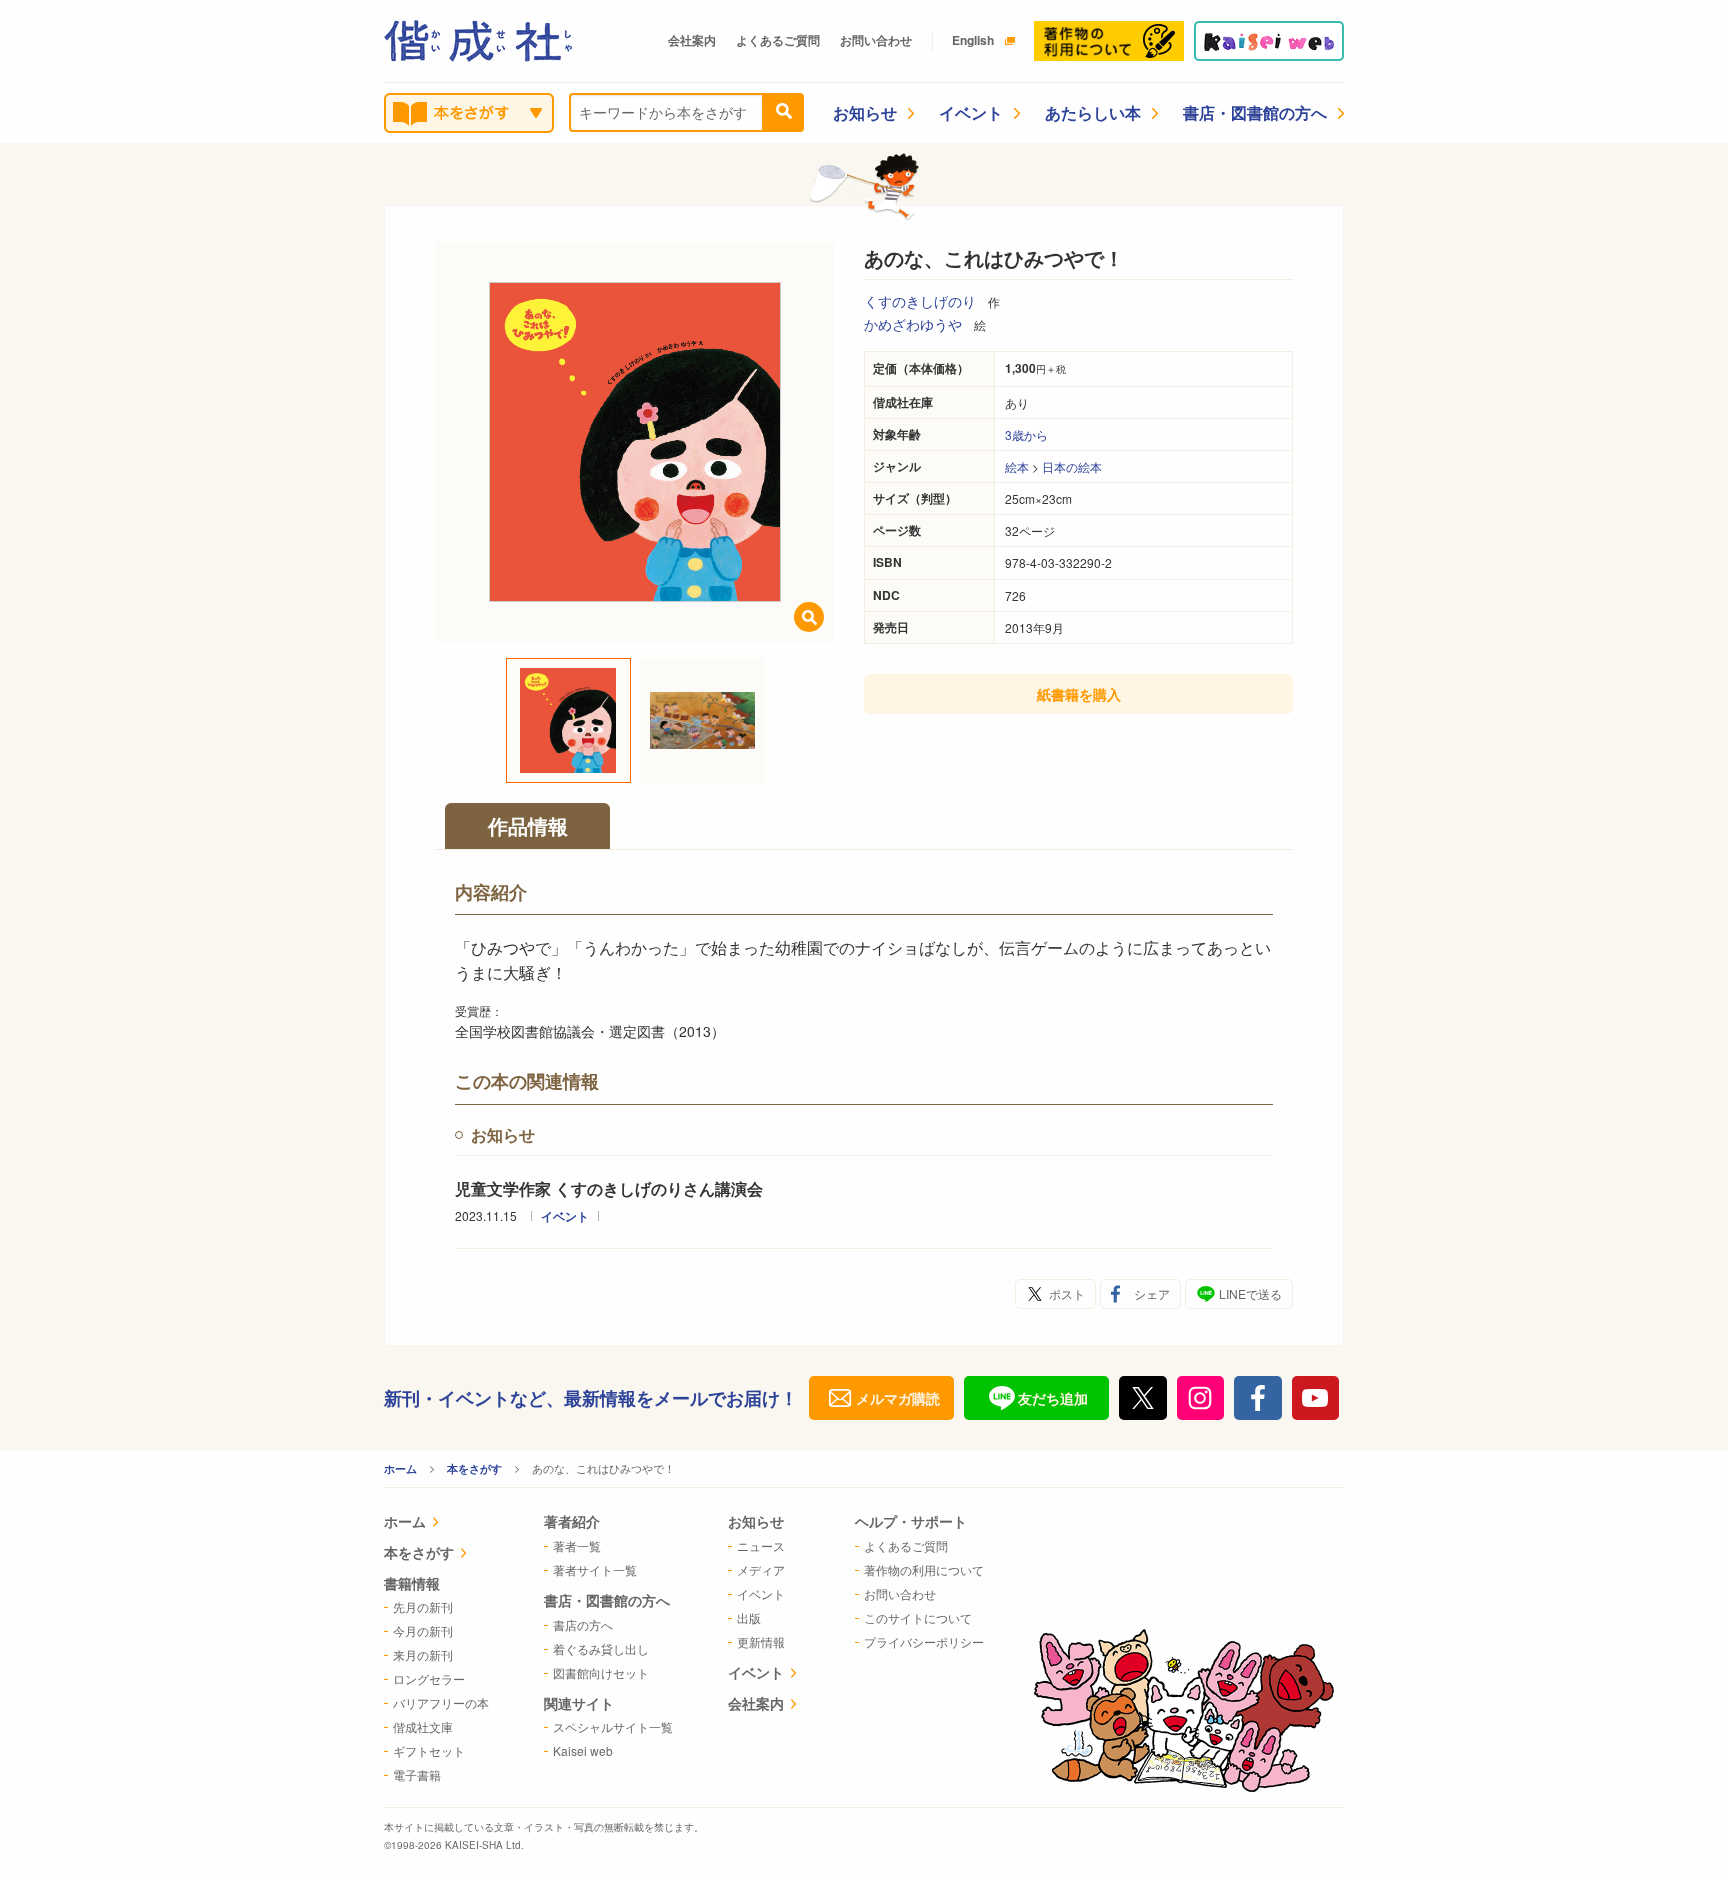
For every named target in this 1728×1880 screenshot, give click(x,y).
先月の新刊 (423, 1606)
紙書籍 (1079, 694)
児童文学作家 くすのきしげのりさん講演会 (609, 1188)
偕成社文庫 (423, 1726)
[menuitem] (436, 1523)
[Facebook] (1258, 1398)
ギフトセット (429, 1750)
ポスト (1067, 1293)
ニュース (761, 1545)
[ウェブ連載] (1269, 41)
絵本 (1017, 466)
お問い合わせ (876, 40)
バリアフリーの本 (441, 1702)
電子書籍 (417, 1774)
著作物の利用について (924, 1569)
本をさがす (474, 1468)
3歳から (1026, 434)
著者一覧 (577, 1545)
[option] (635, 442)
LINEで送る (1250, 1293)
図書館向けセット (601, 1672)
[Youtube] (1316, 1398)
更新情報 (761, 1641)
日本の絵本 (1072, 466)
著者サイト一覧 (595, 1569)
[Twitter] (1143, 1398)
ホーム (400, 1468)
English (973, 40)
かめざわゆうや (913, 324)
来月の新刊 (423, 1654)
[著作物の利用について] (1109, 41)
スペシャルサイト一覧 (613, 1726)
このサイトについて (918, 1617)
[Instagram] (1201, 1398)
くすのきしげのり (920, 301)
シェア (1152, 1293)
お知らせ (865, 112)
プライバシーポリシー (924, 1641)
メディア (761, 1569)
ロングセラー (429, 1678)
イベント (971, 112)
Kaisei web (583, 1750)
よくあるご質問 (778, 40)
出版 (749, 1617)
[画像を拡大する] (809, 617)
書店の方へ (583, 1624)
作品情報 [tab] (528, 825)
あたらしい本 (1093, 112)
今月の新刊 (423, 1630)
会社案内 (692, 40)
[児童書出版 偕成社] (478, 41)
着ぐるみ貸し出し (601, 1648)
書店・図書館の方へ (1255, 112)
